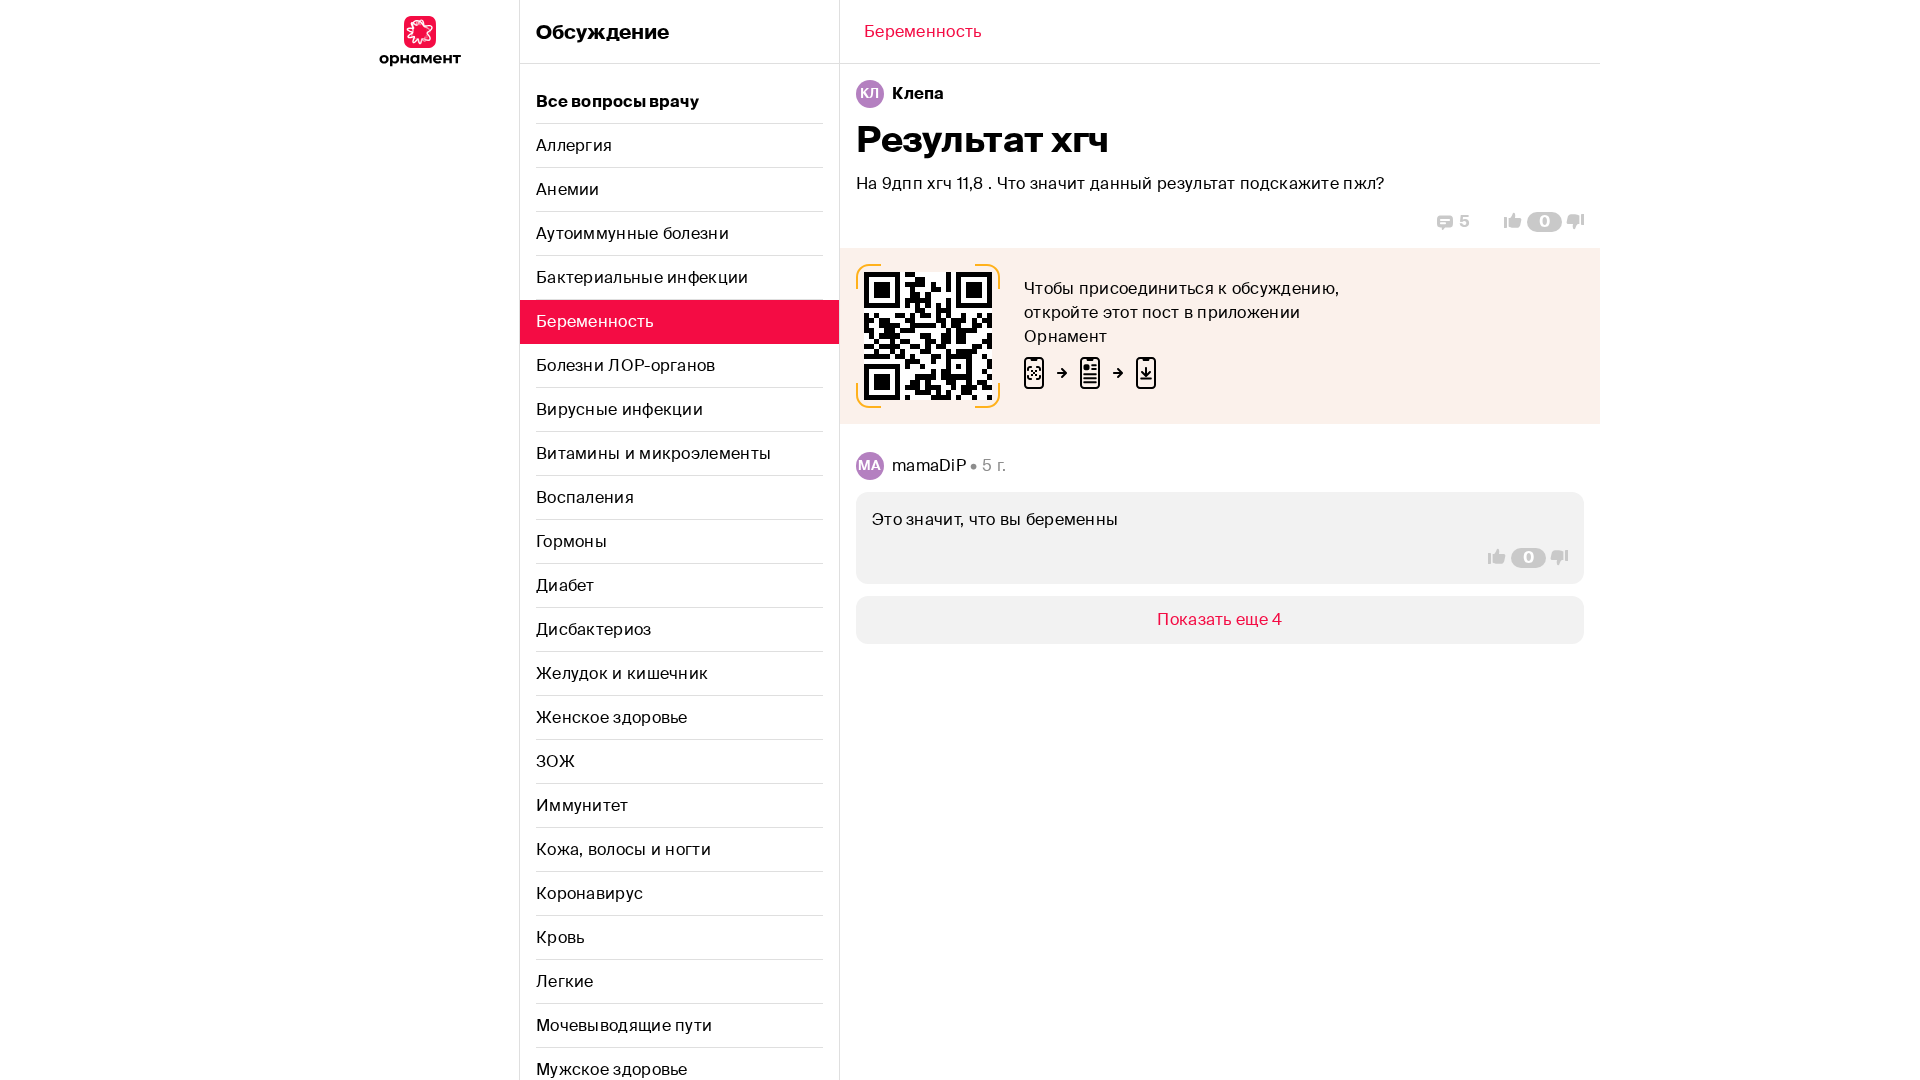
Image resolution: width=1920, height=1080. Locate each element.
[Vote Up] (1507, 222)
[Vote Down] (1581, 222)
